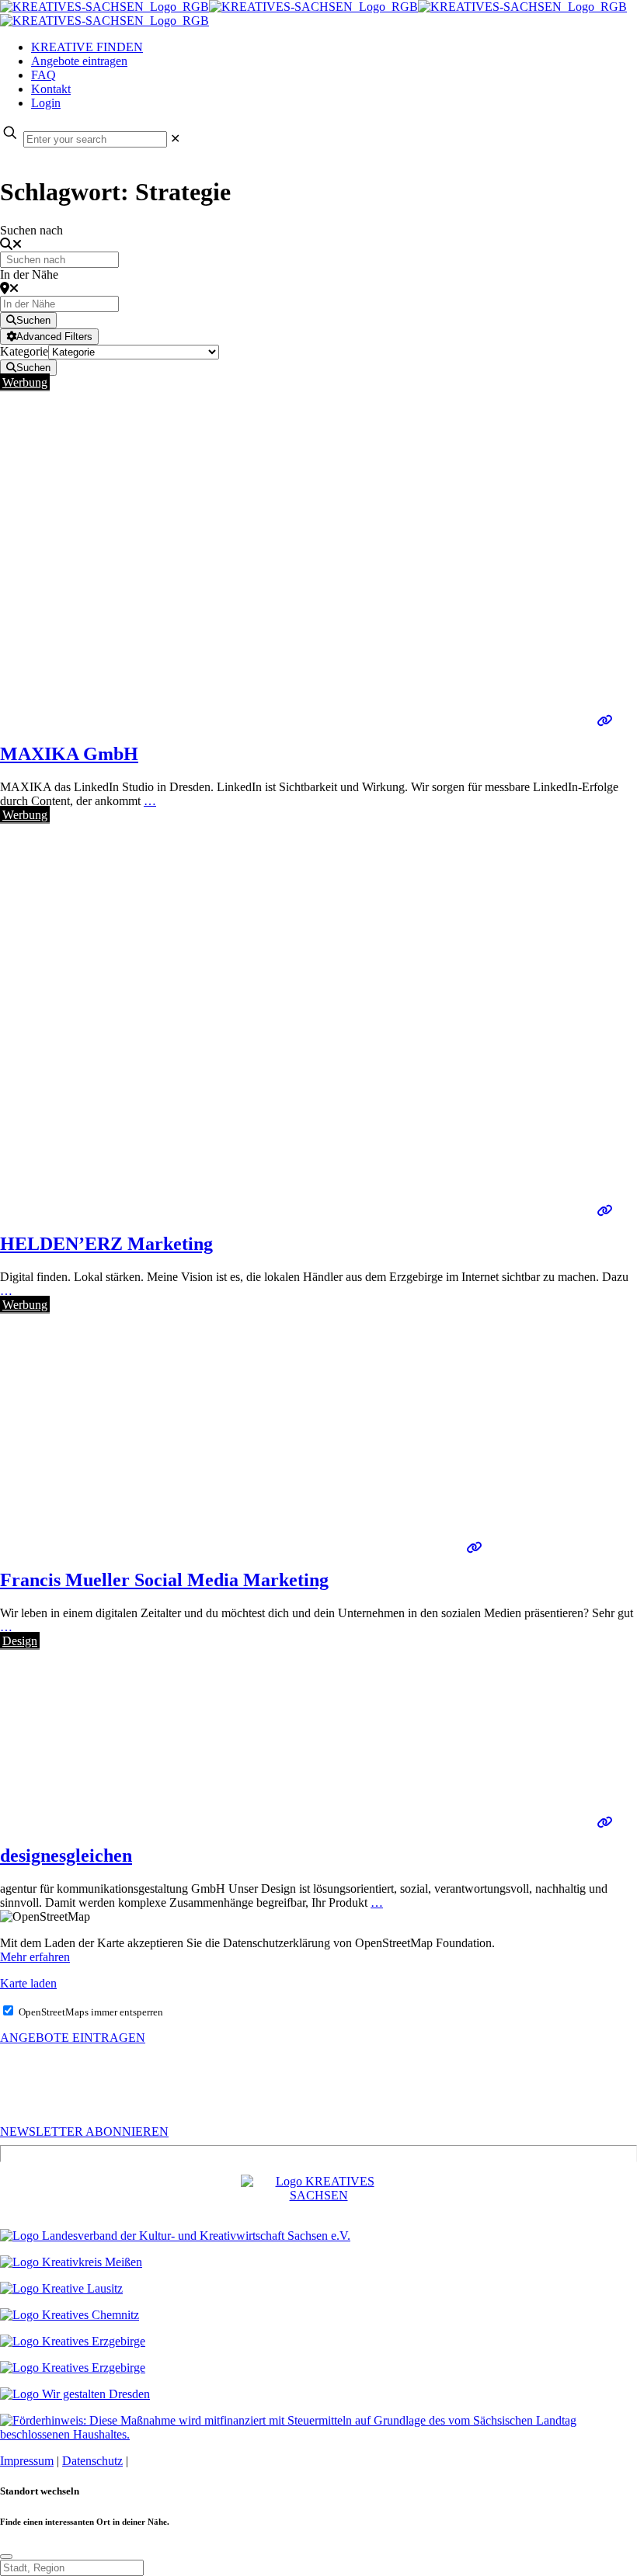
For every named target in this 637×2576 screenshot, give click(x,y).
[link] (175, 139)
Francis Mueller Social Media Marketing (164, 1580)
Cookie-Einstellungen (184, 2461)
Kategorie (24, 351)
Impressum (27, 2461)
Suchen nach (31, 230)
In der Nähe (29, 274)
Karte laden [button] (28, 1983)
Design (20, 1641)
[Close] (6, 2557)
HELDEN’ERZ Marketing (106, 1244)
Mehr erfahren (35, 1957)
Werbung (25, 382)
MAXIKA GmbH (69, 754)
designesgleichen (66, 1856)
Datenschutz (92, 2461)
